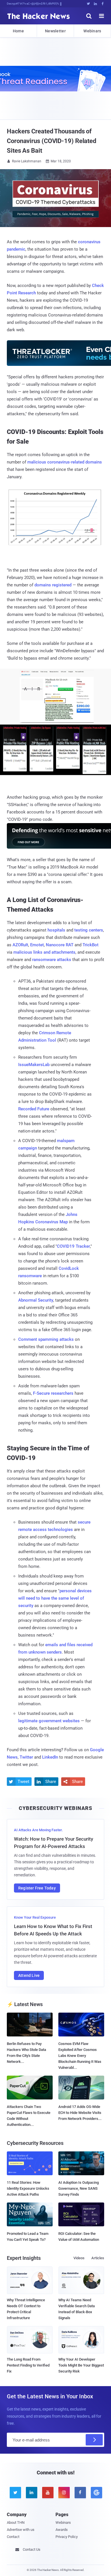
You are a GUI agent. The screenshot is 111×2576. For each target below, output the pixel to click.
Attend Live (29, 1975)
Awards (62, 2530)
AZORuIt (20, 945)
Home (18, 31)
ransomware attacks (52, 960)
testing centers (89, 930)
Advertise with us (21, 2530)
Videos (79, 2258)
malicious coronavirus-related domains (65, 462)
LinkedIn (50, 1757)
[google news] (96, 2493)
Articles (98, 2258)
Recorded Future (34, 1109)
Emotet (37, 945)
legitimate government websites (49, 1721)
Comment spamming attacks (46, 1339)
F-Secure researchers (53, 1393)
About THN (16, 2522)
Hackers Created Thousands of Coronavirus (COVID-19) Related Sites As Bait (52, 141)
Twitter (26, 1757)
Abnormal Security (36, 1300)
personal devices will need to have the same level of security (55, 1598)
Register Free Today (37, 1888)
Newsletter (55, 31)
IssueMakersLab (34, 1065)
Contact (13, 2537)
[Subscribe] (94, 2440)
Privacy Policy (67, 2537)
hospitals (56, 930)
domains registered (53, 585)
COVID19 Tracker (73, 1246)
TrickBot (91, 945)
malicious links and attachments (44, 952)
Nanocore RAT (60, 945)
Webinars (92, 31)
